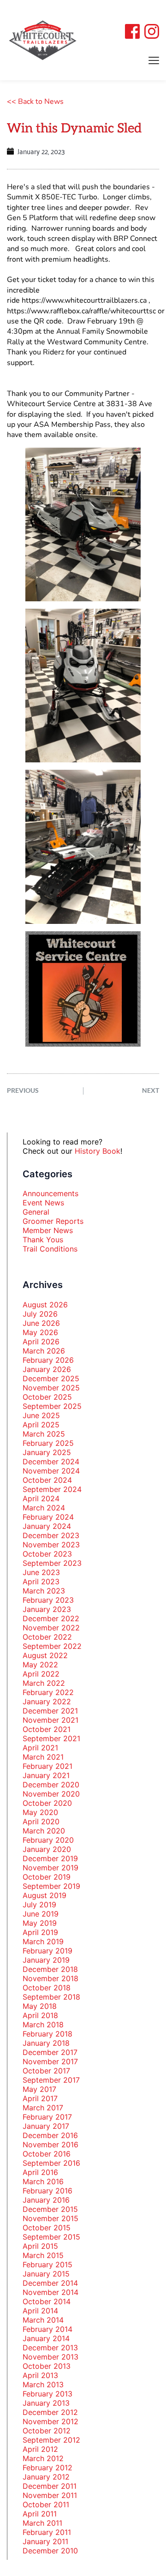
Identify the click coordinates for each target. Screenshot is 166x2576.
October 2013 (47, 2366)
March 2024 (44, 1508)
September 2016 (51, 2163)
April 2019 (40, 1932)
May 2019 (40, 1923)
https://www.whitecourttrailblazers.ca (84, 300)
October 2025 (47, 1397)
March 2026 (44, 1351)
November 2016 (50, 2145)
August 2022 (45, 1655)
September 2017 (51, 2080)
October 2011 (46, 2504)
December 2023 (51, 1535)
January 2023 (47, 1609)
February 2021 (47, 1766)
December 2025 (51, 1378)
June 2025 (41, 1415)
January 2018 (46, 2043)
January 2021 (46, 1775)
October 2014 (47, 2301)
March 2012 (43, 2458)
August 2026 (45, 1305)
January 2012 (46, 2477)
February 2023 (48, 1600)
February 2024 (48, 1517)
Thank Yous (43, 1240)
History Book (98, 1151)
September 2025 (52, 1406)
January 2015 (46, 2274)
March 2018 (43, 2025)
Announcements (50, 1193)
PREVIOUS (23, 1090)
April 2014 (40, 2311)
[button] (154, 60)
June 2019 (41, 1914)
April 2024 (41, 1498)
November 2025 (51, 1388)
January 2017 (46, 2126)
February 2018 (47, 2034)
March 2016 (43, 2181)
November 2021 (50, 1720)
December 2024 (51, 1462)
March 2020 (44, 1831)
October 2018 (47, 1988)
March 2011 (42, 2523)
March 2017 (43, 2108)
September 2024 (52, 1489)
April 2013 (40, 2375)
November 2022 (51, 1628)
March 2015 (43, 2255)
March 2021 (43, 1757)
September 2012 (51, 2440)
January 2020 (47, 1849)
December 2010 (50, 2551)
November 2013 (50, 2357)
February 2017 (47, 2117)
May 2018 (40, 2006)
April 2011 (40, 2514)
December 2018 (50, 1969)
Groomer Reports (53, 1221)
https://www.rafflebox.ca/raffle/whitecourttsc (82, 311)
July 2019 (39, 1905)
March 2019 (43, 1941)
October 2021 (47, 1729)
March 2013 (43, 2384)
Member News (48, 1230)
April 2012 (40, 2449)
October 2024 (47, 1480)
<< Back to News (35, 102)
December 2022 (51, 1618)
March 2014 (43, 2320)
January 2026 (47, 1369)
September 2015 (51, 2237)
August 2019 (44, 1895)
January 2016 (46, 2200)
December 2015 (50, 2209)
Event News (43, 1203)
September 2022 (52, 1646)
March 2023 (44, 1591)
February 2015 (47, 2264)
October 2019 (47, 1877)
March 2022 (44, 1683)
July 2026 (40, 1314)
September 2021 (51, 1738)
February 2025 (48, 1443)
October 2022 (47, 1637)
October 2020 (47, 1803)
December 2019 (50, 1858)
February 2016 (47, 2191)
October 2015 (47, 2228)
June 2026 (41, 1323)
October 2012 (47, 2431)
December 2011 (50, 2486)
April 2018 (40, 2015)
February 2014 (47, 2329)
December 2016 (50, 2135)
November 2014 (50, 2292)
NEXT (151, 1090)
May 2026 (40, 1332)
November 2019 (50, 1868)
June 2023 (41, 1572)
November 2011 (50, 2495)
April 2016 (40, 2172)
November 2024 (51, 1471)
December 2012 (50, 2412)
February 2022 (48, 1692)
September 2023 (52, 1563)
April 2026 (41, 1342)
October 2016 (47, 2154)
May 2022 (40, 1665)
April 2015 (40, 2246)
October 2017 (46, 2071)
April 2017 (40, 2098)
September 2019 (51, 1886)
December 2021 (50, 1711)
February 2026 (48, 1360)
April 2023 (41, 1582)
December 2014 (50, 2283)
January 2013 (46, 2403)
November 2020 (51, 1794)
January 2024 (47, 1526)
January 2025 (47, 1452)
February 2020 (48, 1840)
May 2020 (40, 1812)
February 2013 (47, 2394)
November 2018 (50, 1978)
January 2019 (46, 1960)
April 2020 (41, 1821)
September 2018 (51, 1997)
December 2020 (51, 1785)
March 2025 (44, 1434)
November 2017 (50, 2061)
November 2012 (50, 2421)
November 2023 (51, 1545)
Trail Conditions (50, 1249)
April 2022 (41, 1674)
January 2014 (46, 2338)
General (36, 1212)
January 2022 (47, 1701)
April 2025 (41, 1425)
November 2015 (50, 2218)
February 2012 (47, 2468)
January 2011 (45, 2541)
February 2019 (47, 1951)
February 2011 (47, 2532)
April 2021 (40, 1748)
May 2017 (39, 2089)
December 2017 (50, 2052)
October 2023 (47, 1554)
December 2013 (50, 2348)
